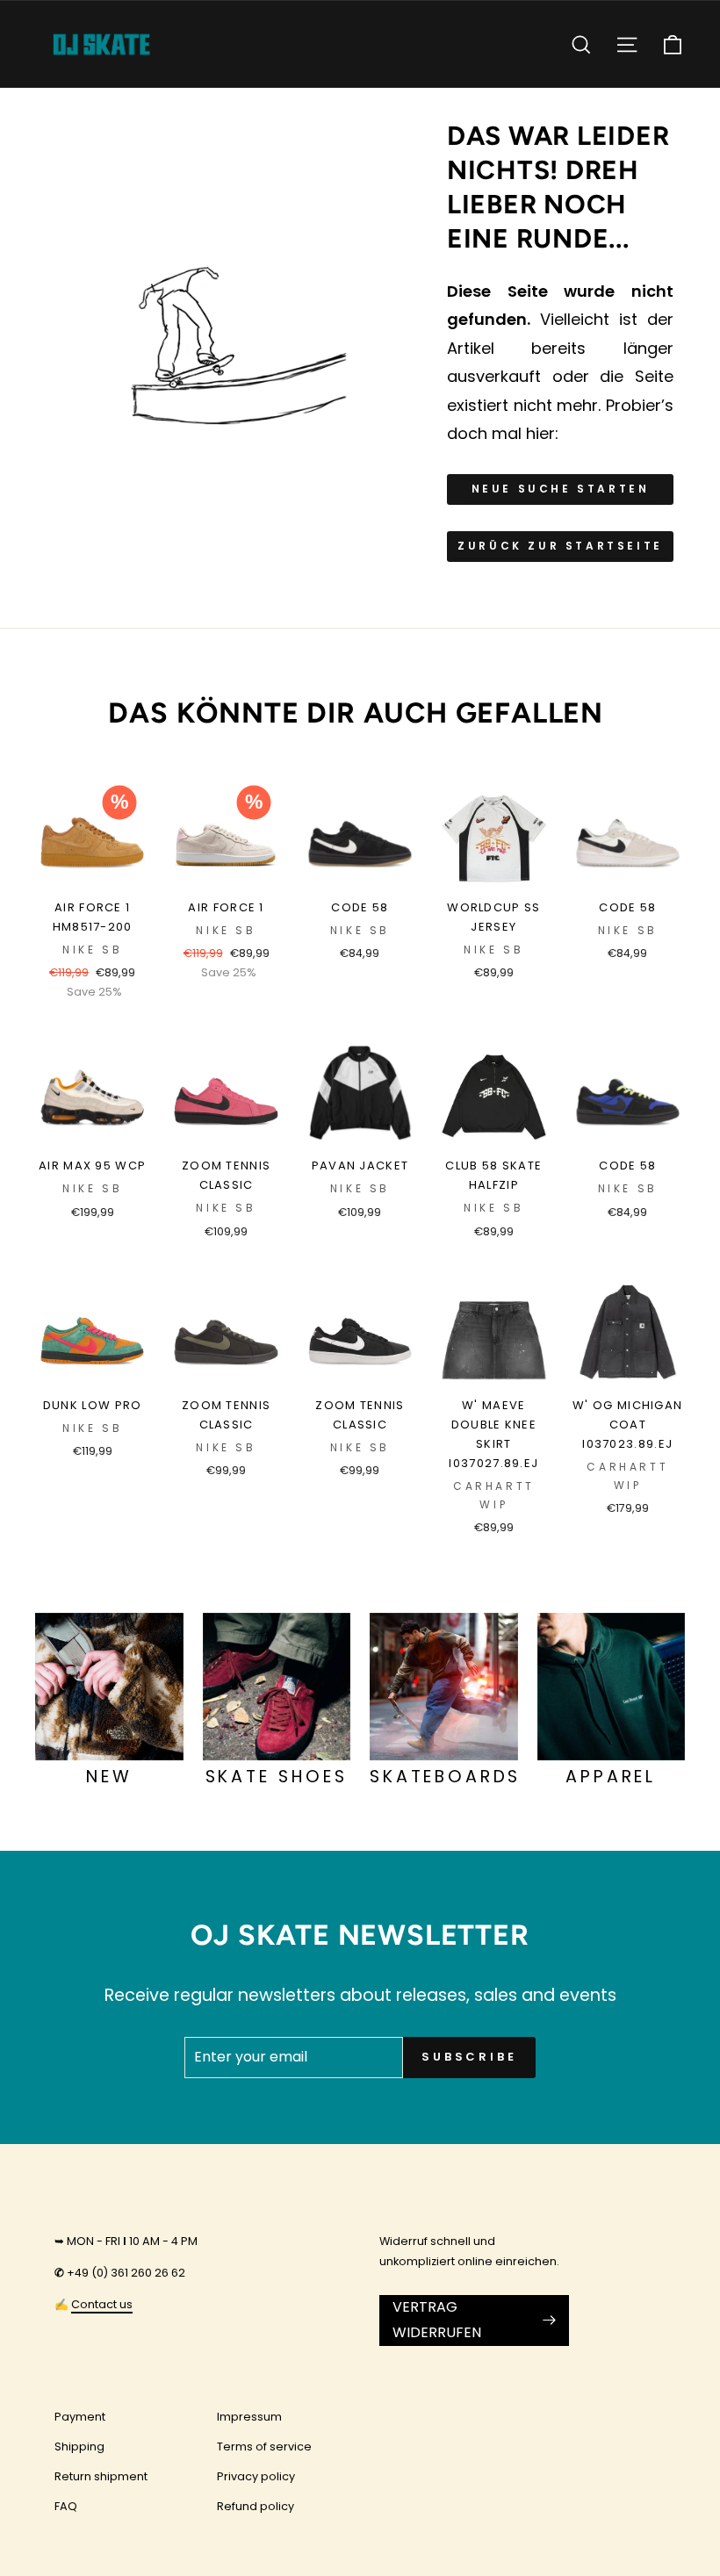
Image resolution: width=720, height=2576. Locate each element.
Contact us (102, 2304)
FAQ (66, 2506)
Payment (80, 2417)
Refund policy (256, 2506)
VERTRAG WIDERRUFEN (437, 2320)
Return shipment (101, 2476)
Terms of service (264, 2446)
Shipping (79, 2446)
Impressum (249, 2417)
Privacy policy (256, 2476)
